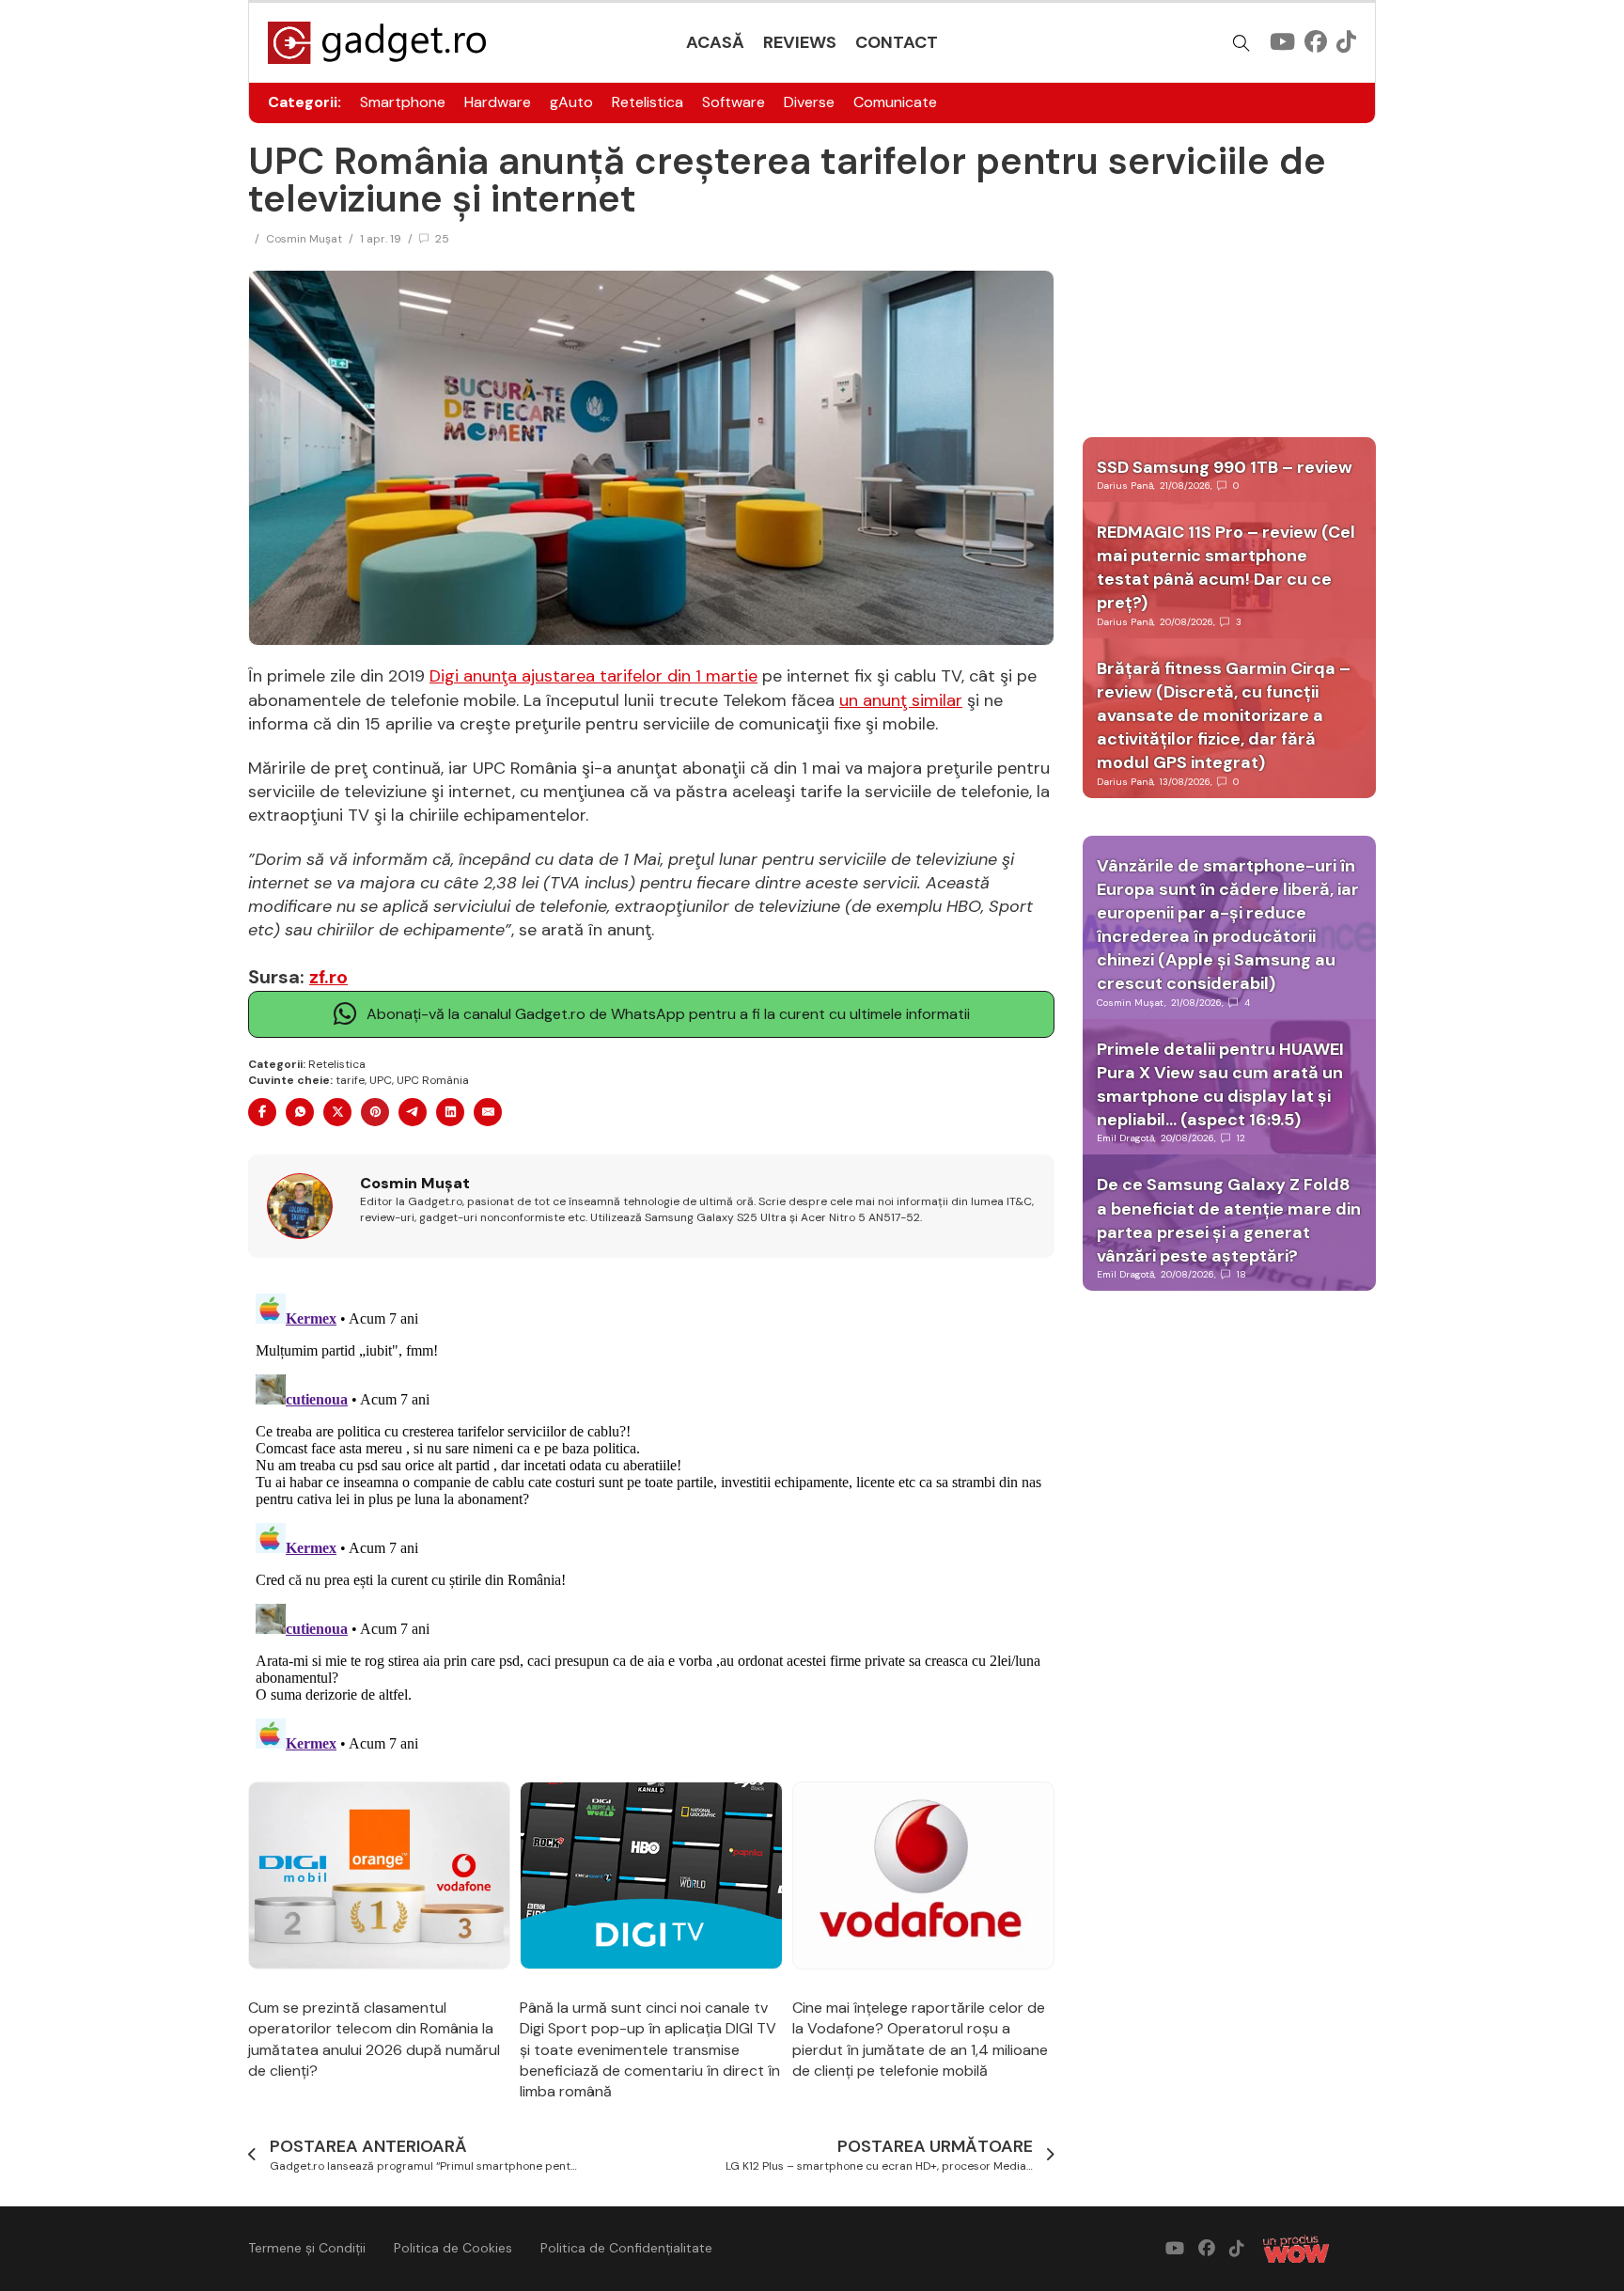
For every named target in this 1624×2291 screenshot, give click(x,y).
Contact (897, 42)
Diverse (809, 102)
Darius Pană (1125, 486)
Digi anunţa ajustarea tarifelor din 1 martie (593, 676)
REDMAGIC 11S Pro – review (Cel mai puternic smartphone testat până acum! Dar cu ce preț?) (1226, 568)
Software (734, 102)
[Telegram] (413, 1112)
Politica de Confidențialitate (626, 2248)
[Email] (488, 1112)
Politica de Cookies (453, 2248)
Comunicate (895, 102)
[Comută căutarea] (1241, 43)
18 (1241, 1274)
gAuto (571, 102)
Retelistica (648, 102)
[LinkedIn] (450, 1112)
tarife (350, 1080)
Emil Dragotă (1125, 1138)
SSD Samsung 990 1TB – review (1225, 467)
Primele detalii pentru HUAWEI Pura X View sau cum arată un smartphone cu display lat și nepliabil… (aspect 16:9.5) (1220, 1085)
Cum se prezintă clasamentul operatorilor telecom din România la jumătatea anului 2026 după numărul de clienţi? (374, 2039)
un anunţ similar (901, 700)
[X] (337, 1112)
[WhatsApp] (300, 1112)
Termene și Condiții (307, 2248)
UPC (381, 1080)
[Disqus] (651, 1521)
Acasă (715, 42)
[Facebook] (262, 1112)
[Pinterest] (375, 1112)
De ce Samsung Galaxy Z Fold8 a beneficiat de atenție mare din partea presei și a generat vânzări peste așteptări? (1229, 1220)
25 (442, 239)
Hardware (498, 102)
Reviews (800, 42)
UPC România (433, 1080)
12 (1241, 1138)
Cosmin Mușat (304, 239)
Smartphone (403, 102)
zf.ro (328, 977)
